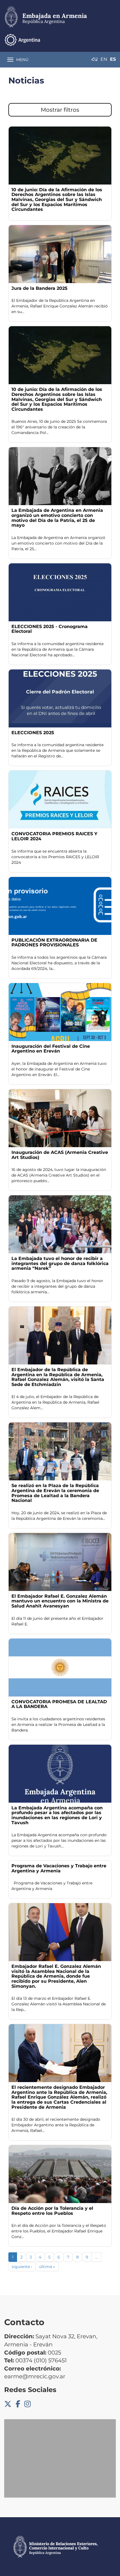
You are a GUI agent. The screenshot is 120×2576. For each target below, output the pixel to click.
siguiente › (22, 2267)
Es (113, 59)
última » (47, 2267)
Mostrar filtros (60, 110)
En (104, 59)
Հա (94, 59)
